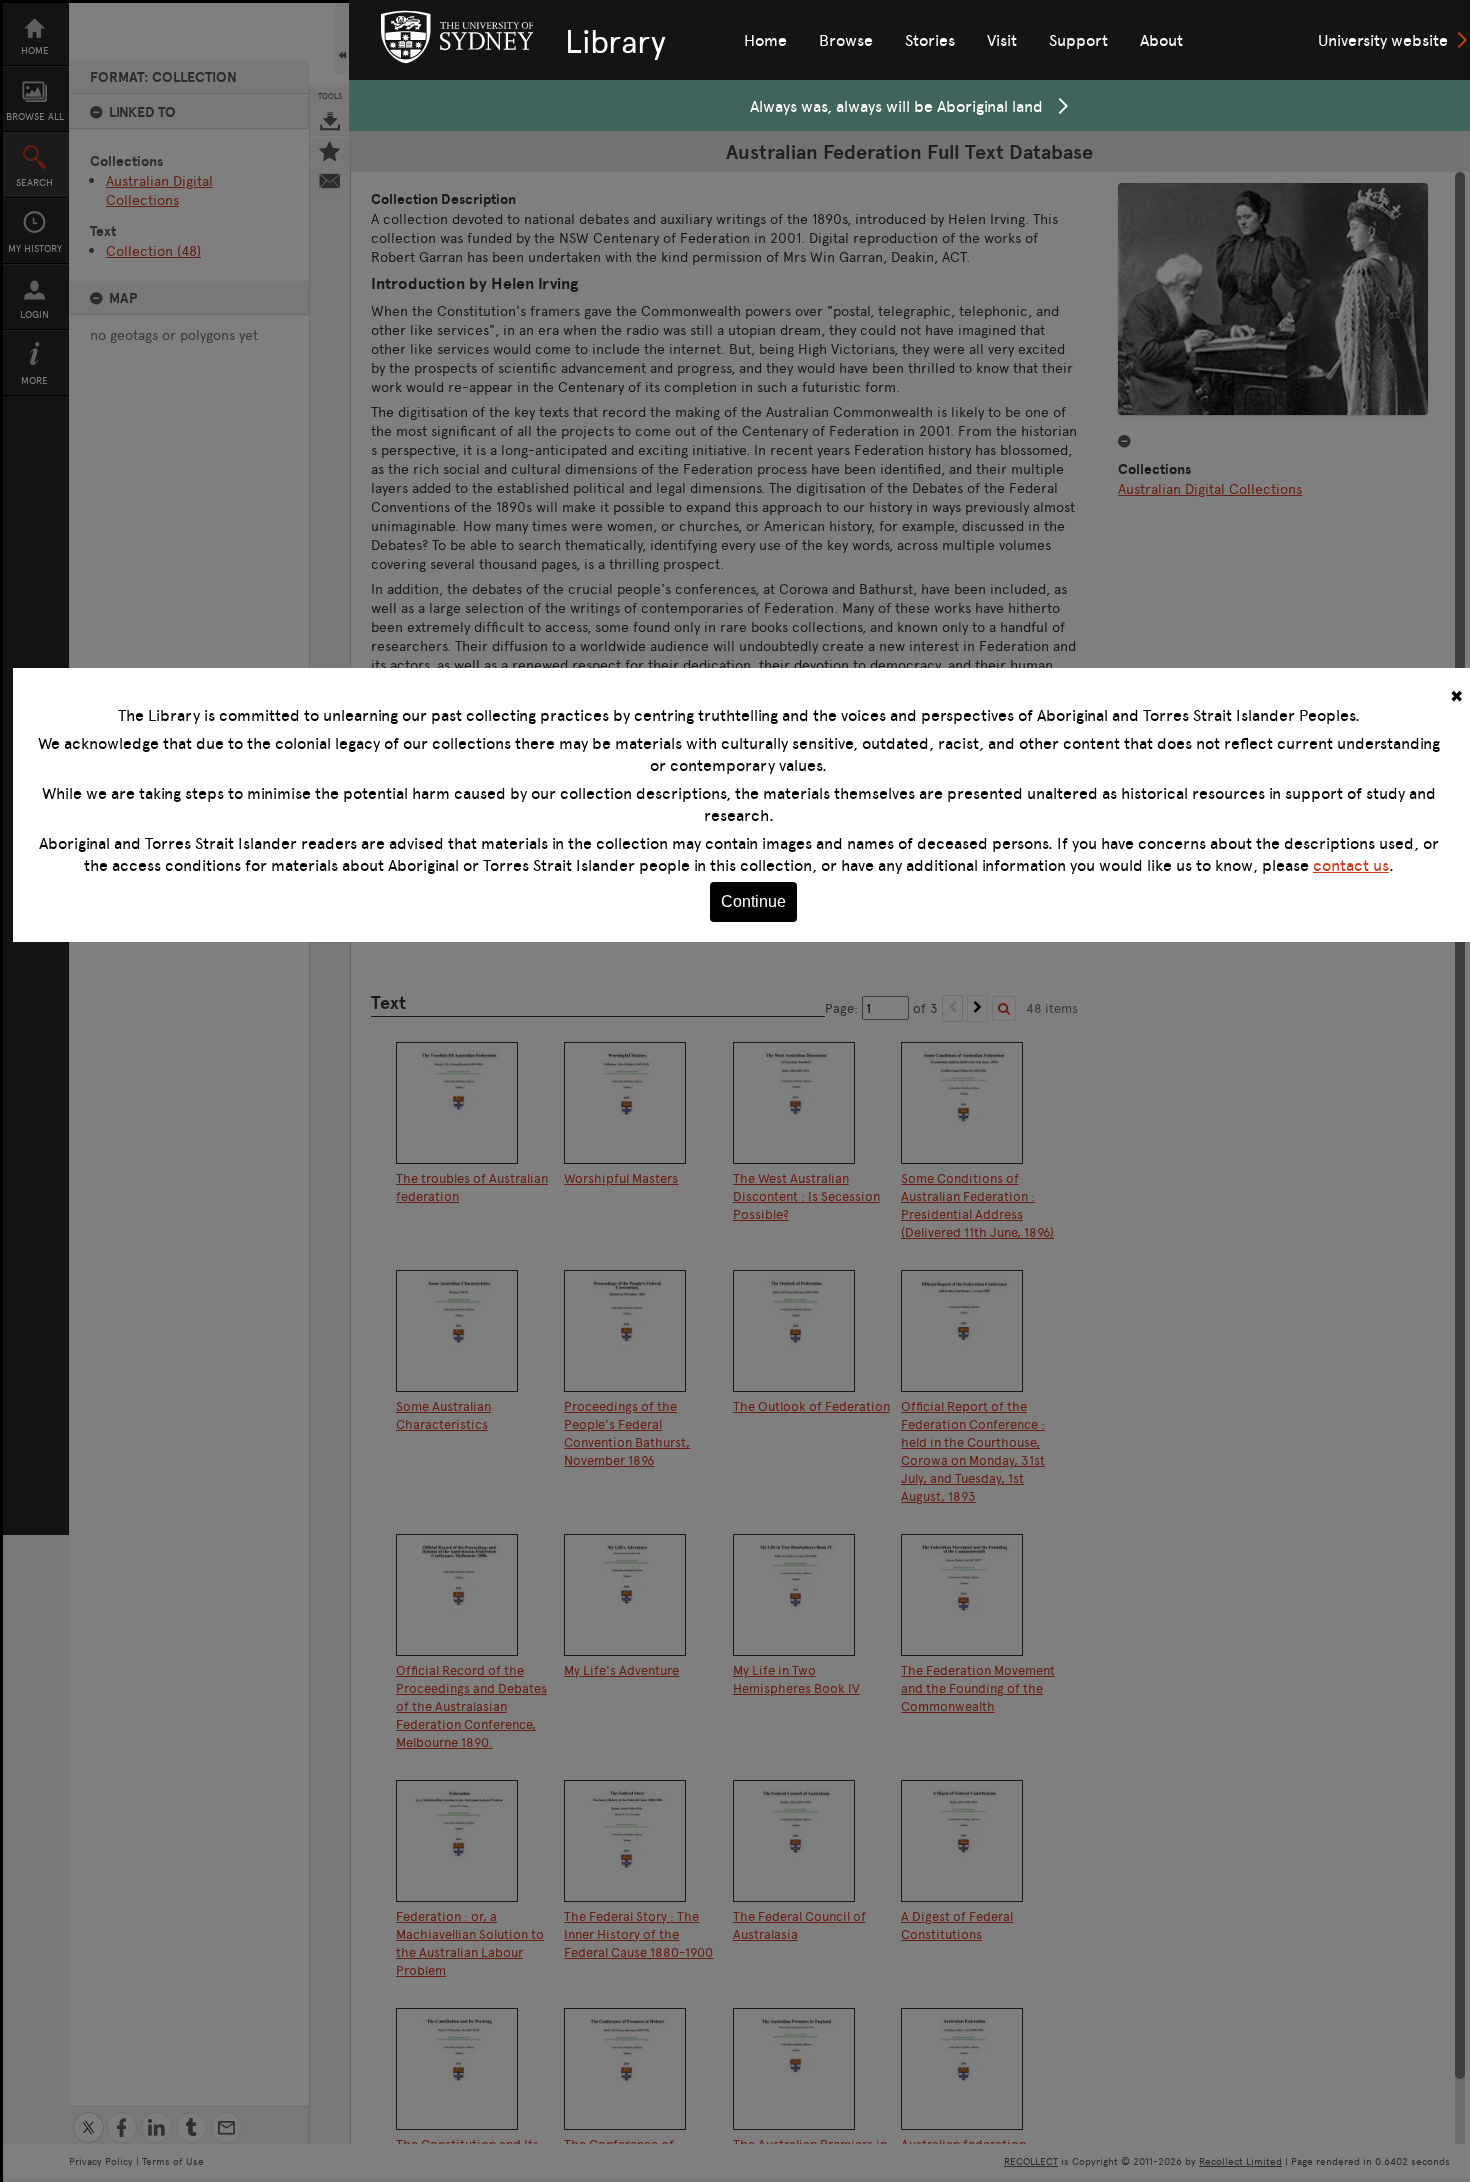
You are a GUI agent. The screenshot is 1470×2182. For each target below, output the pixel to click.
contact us (1351, 865)
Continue (753, 901)
